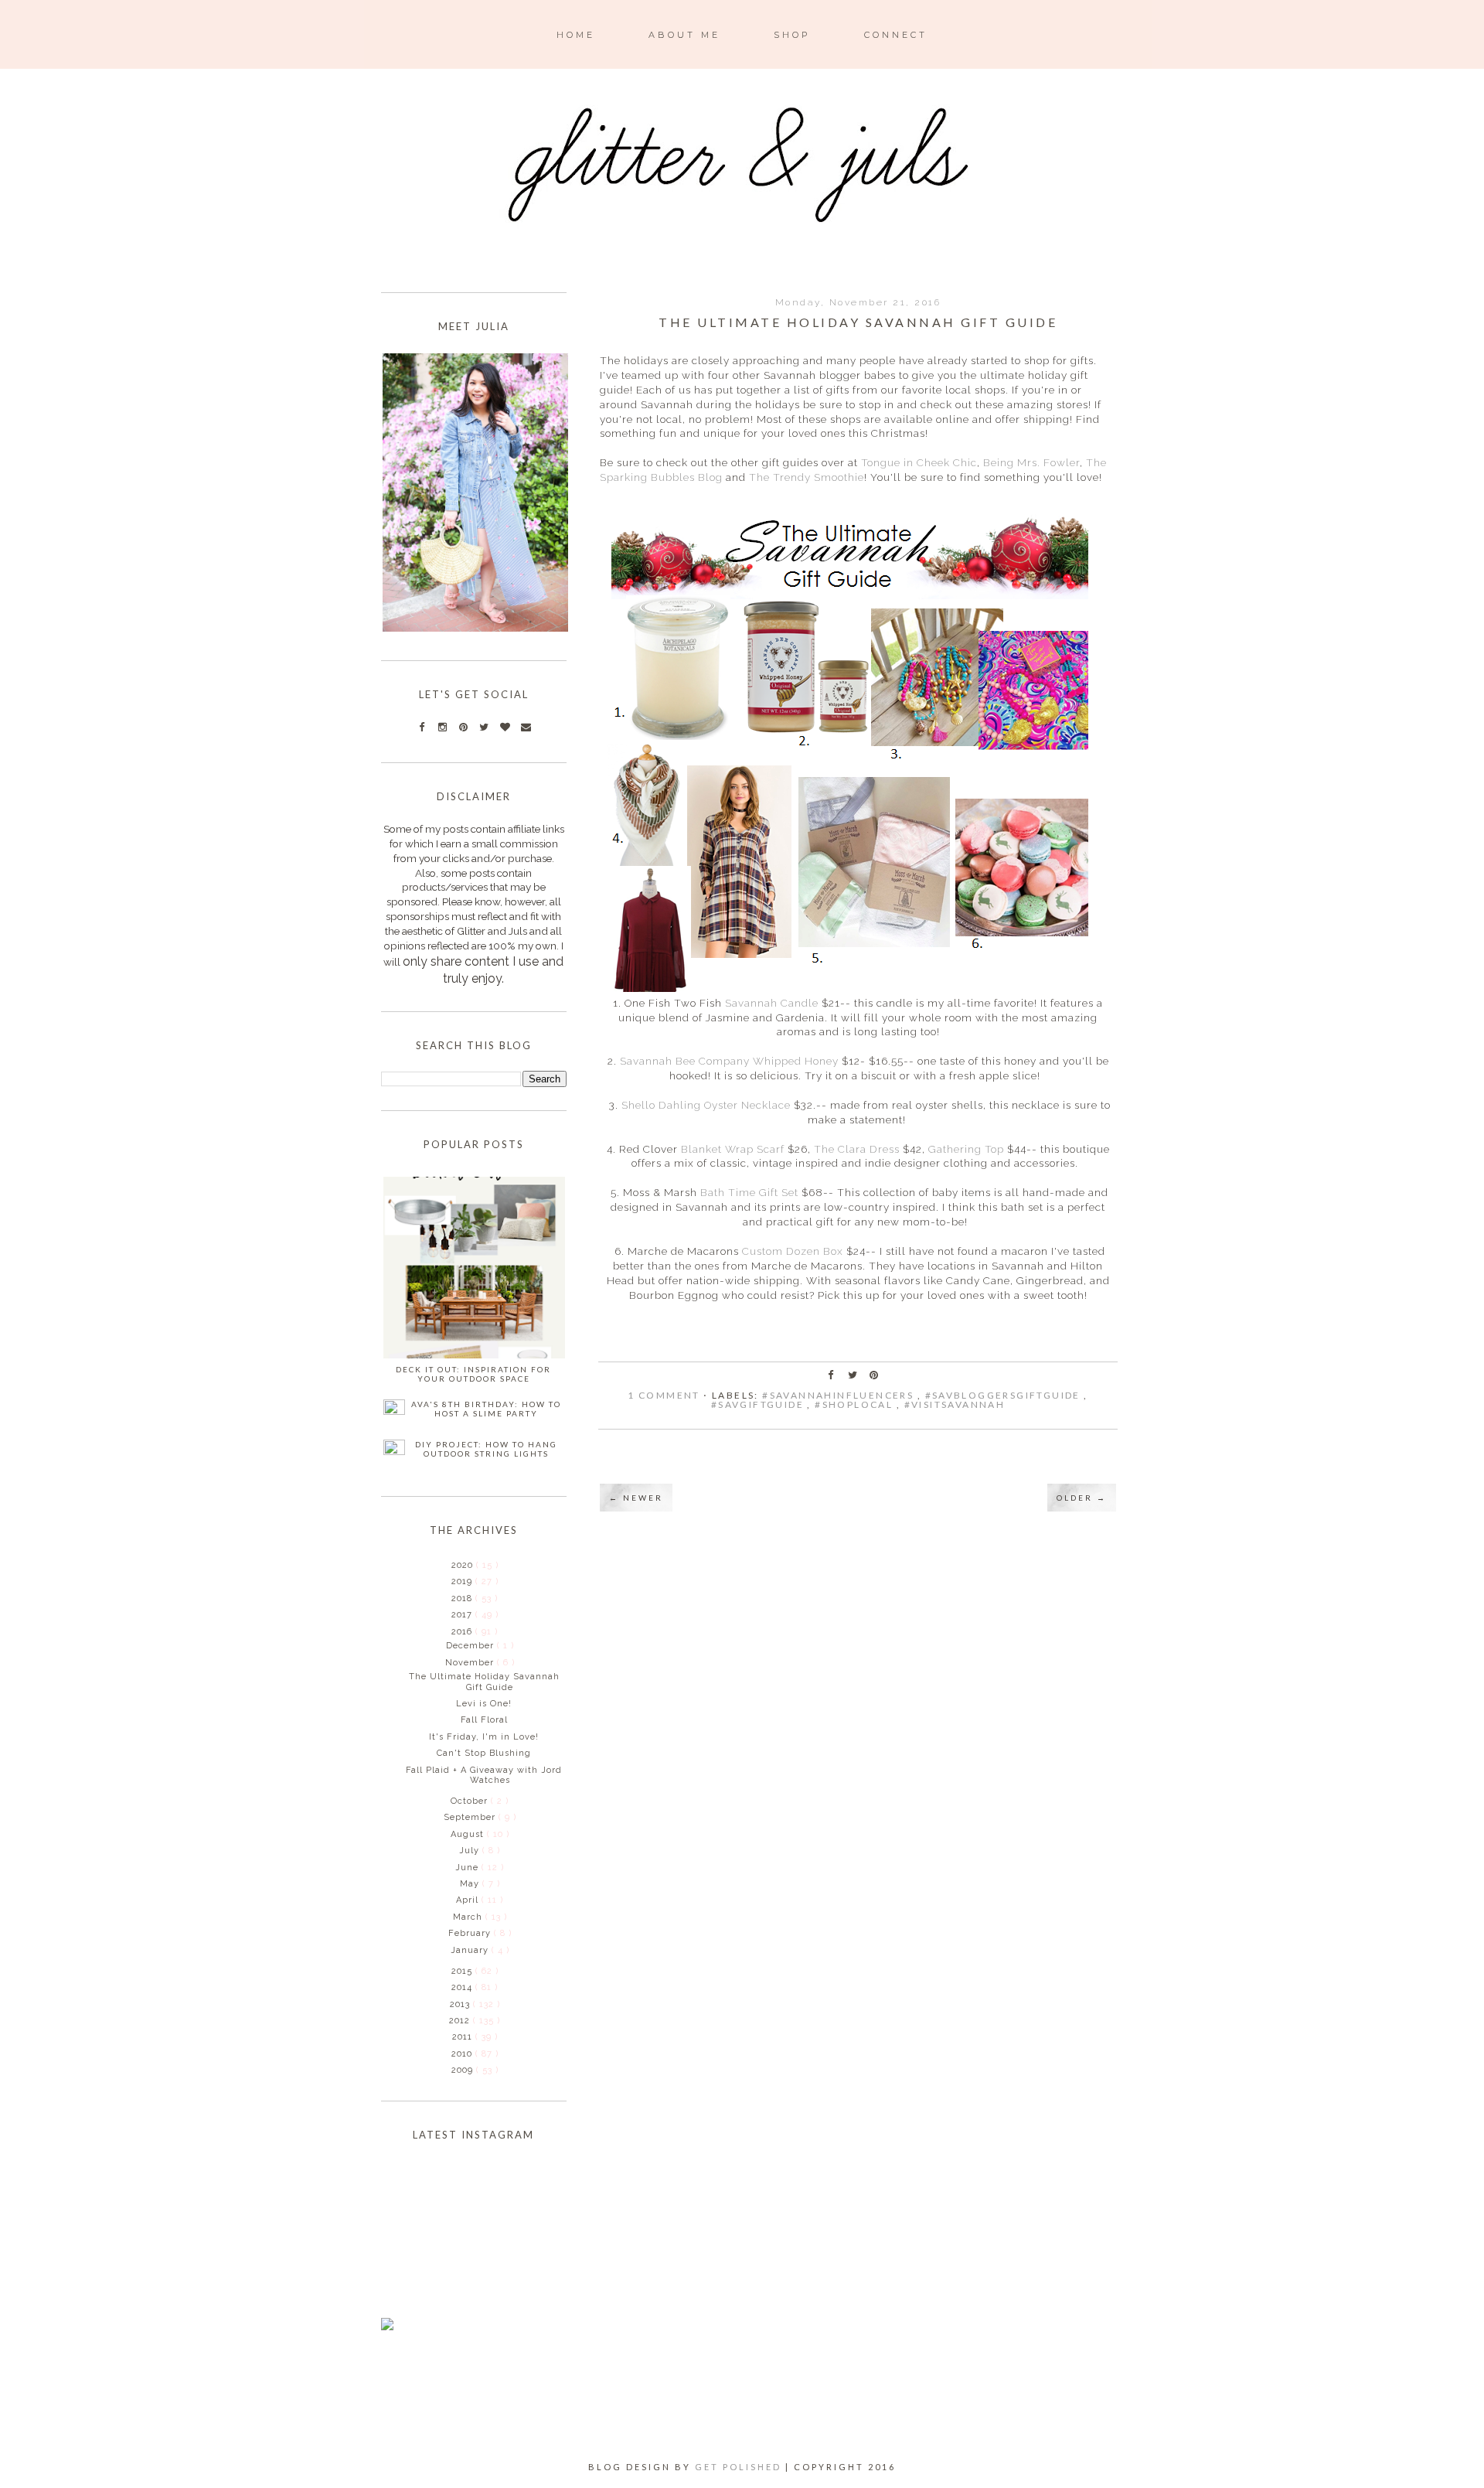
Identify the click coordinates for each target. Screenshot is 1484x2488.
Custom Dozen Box (793, 1251)
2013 (461, 2004)
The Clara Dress (857, 1149)
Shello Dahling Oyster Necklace (706, 1105)
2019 (463, 1581)
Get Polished (740, 2467)
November (471, 1663)
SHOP (792, 35)
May (471, 1884)
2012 (461, 2021)
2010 (463, 2054)
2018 (463, 1598)
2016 (463, 1632)
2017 (463, 1615)
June (468, 1868)
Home (576, 35)
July (471, 1851)
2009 (464, 2070)
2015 (463, 1971)
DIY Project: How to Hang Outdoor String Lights (486, 1449)
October (471, 1801)
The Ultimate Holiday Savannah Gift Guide (858, 322)
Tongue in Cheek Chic (919, 462)
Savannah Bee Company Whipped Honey (729, 1061)
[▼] (450, 1631)
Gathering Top (966, 1149)
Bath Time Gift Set (749, 1192)
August (469, 1834)
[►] (450, 1565)
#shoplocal (855, 1404)
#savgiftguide (759, 1404)
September (471, 1817)
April (469, 1900)
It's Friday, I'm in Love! (484, 1737)
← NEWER (636, 1498)
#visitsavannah (955, 1404)
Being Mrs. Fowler (1031, 462)
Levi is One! (484, 1704)
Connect (896, 35)
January (471, 1950)
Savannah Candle (772, 1003)
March (469, 1917)
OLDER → (1082, 1498)
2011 (464, 2037)
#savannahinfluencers (839, 1395)
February (471, 1933)
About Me (684, 35)
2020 (464, 1565)
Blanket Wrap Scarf (733, 1149)
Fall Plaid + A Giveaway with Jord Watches (484, 1775)
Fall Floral (484, 1720)
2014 (463, 1987)
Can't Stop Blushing (484, 1753)
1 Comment (665, 1395)
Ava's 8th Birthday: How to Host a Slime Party (486, 1409)
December (471, 1646)
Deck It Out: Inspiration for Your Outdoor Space (473, 1374)
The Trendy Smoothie (807, 477)
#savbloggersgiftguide (1005, 1395)
